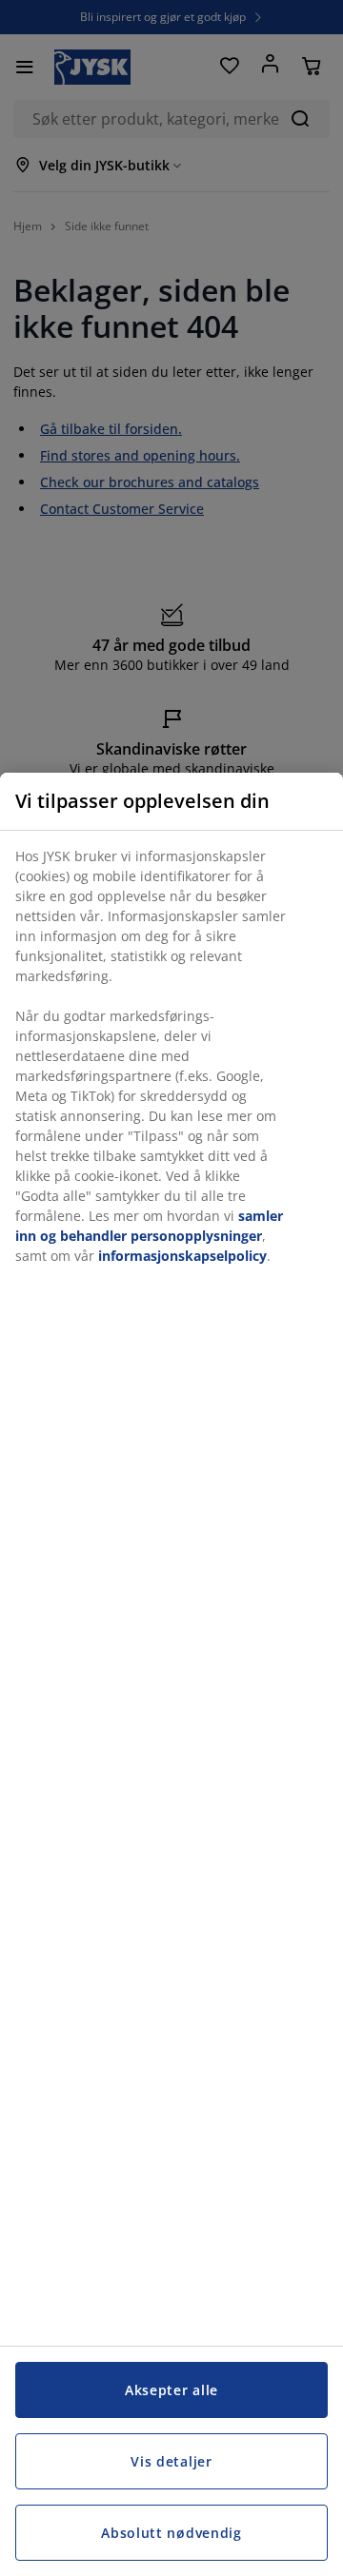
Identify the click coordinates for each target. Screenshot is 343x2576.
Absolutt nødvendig (171, 2533)
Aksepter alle (171, 2390)
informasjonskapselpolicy (182, 1256)
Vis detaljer (171, 2461)
